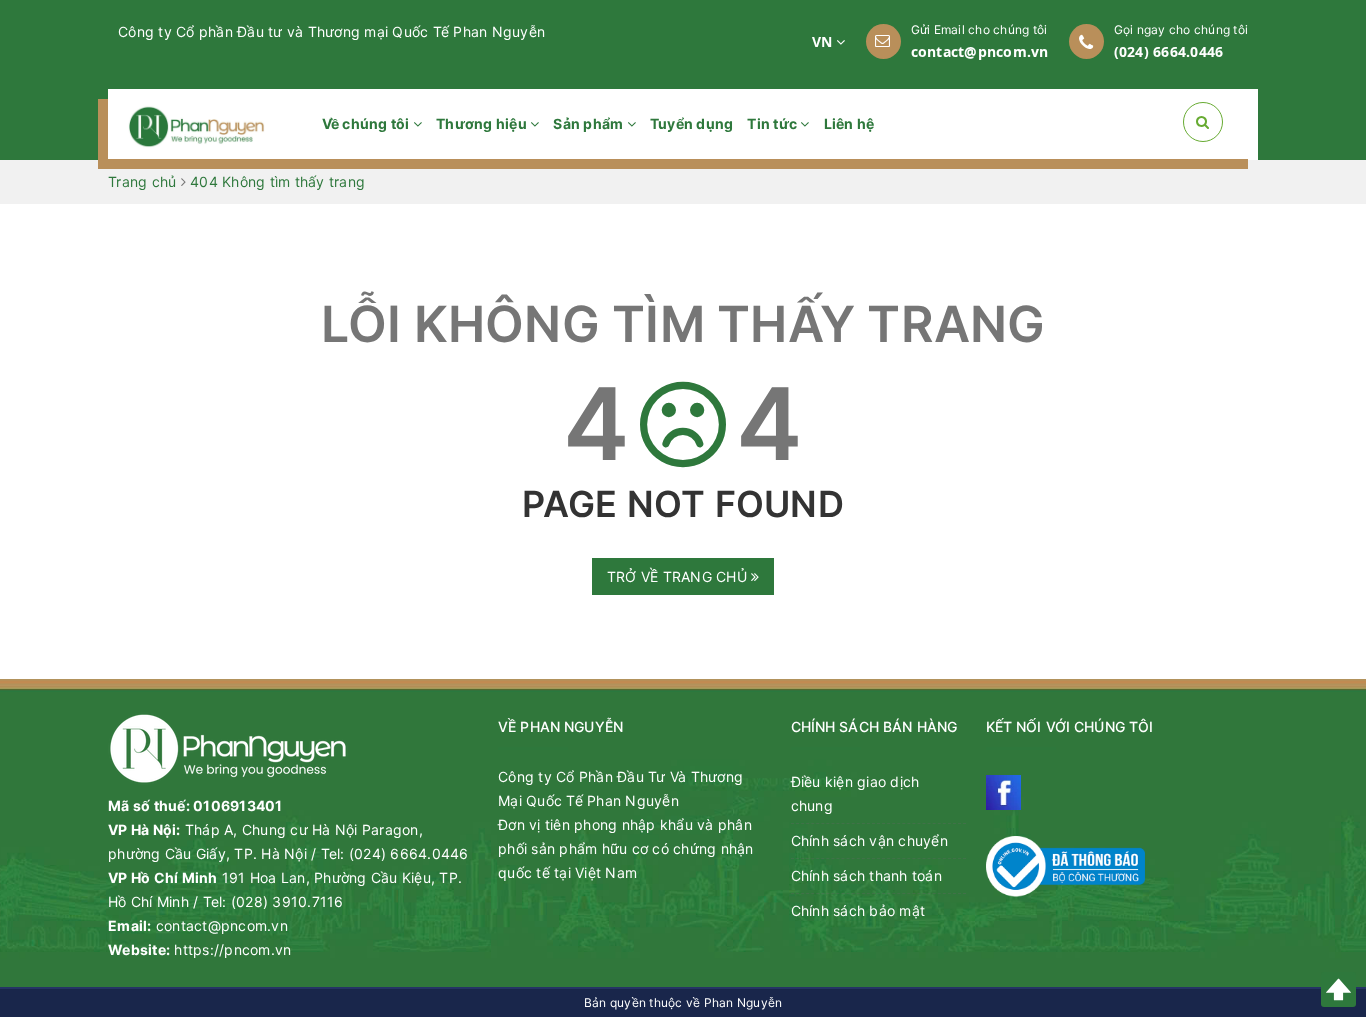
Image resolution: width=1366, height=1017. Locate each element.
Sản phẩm (589, 123)
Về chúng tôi (367, 123)
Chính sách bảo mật (858, 910)
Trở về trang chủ (679, 576)
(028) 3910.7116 (287, 901)
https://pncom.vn (232, 949)
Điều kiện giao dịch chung (855, 793)
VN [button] (824, 41)
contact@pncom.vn (980, 51)
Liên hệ (849, 123)
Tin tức (773, 123)
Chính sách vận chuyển (869, 840)
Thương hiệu (483, 123)
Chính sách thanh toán (866, 875)
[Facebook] (1003, 792)
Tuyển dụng (692, 123)
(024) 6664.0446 (1169, 51)
